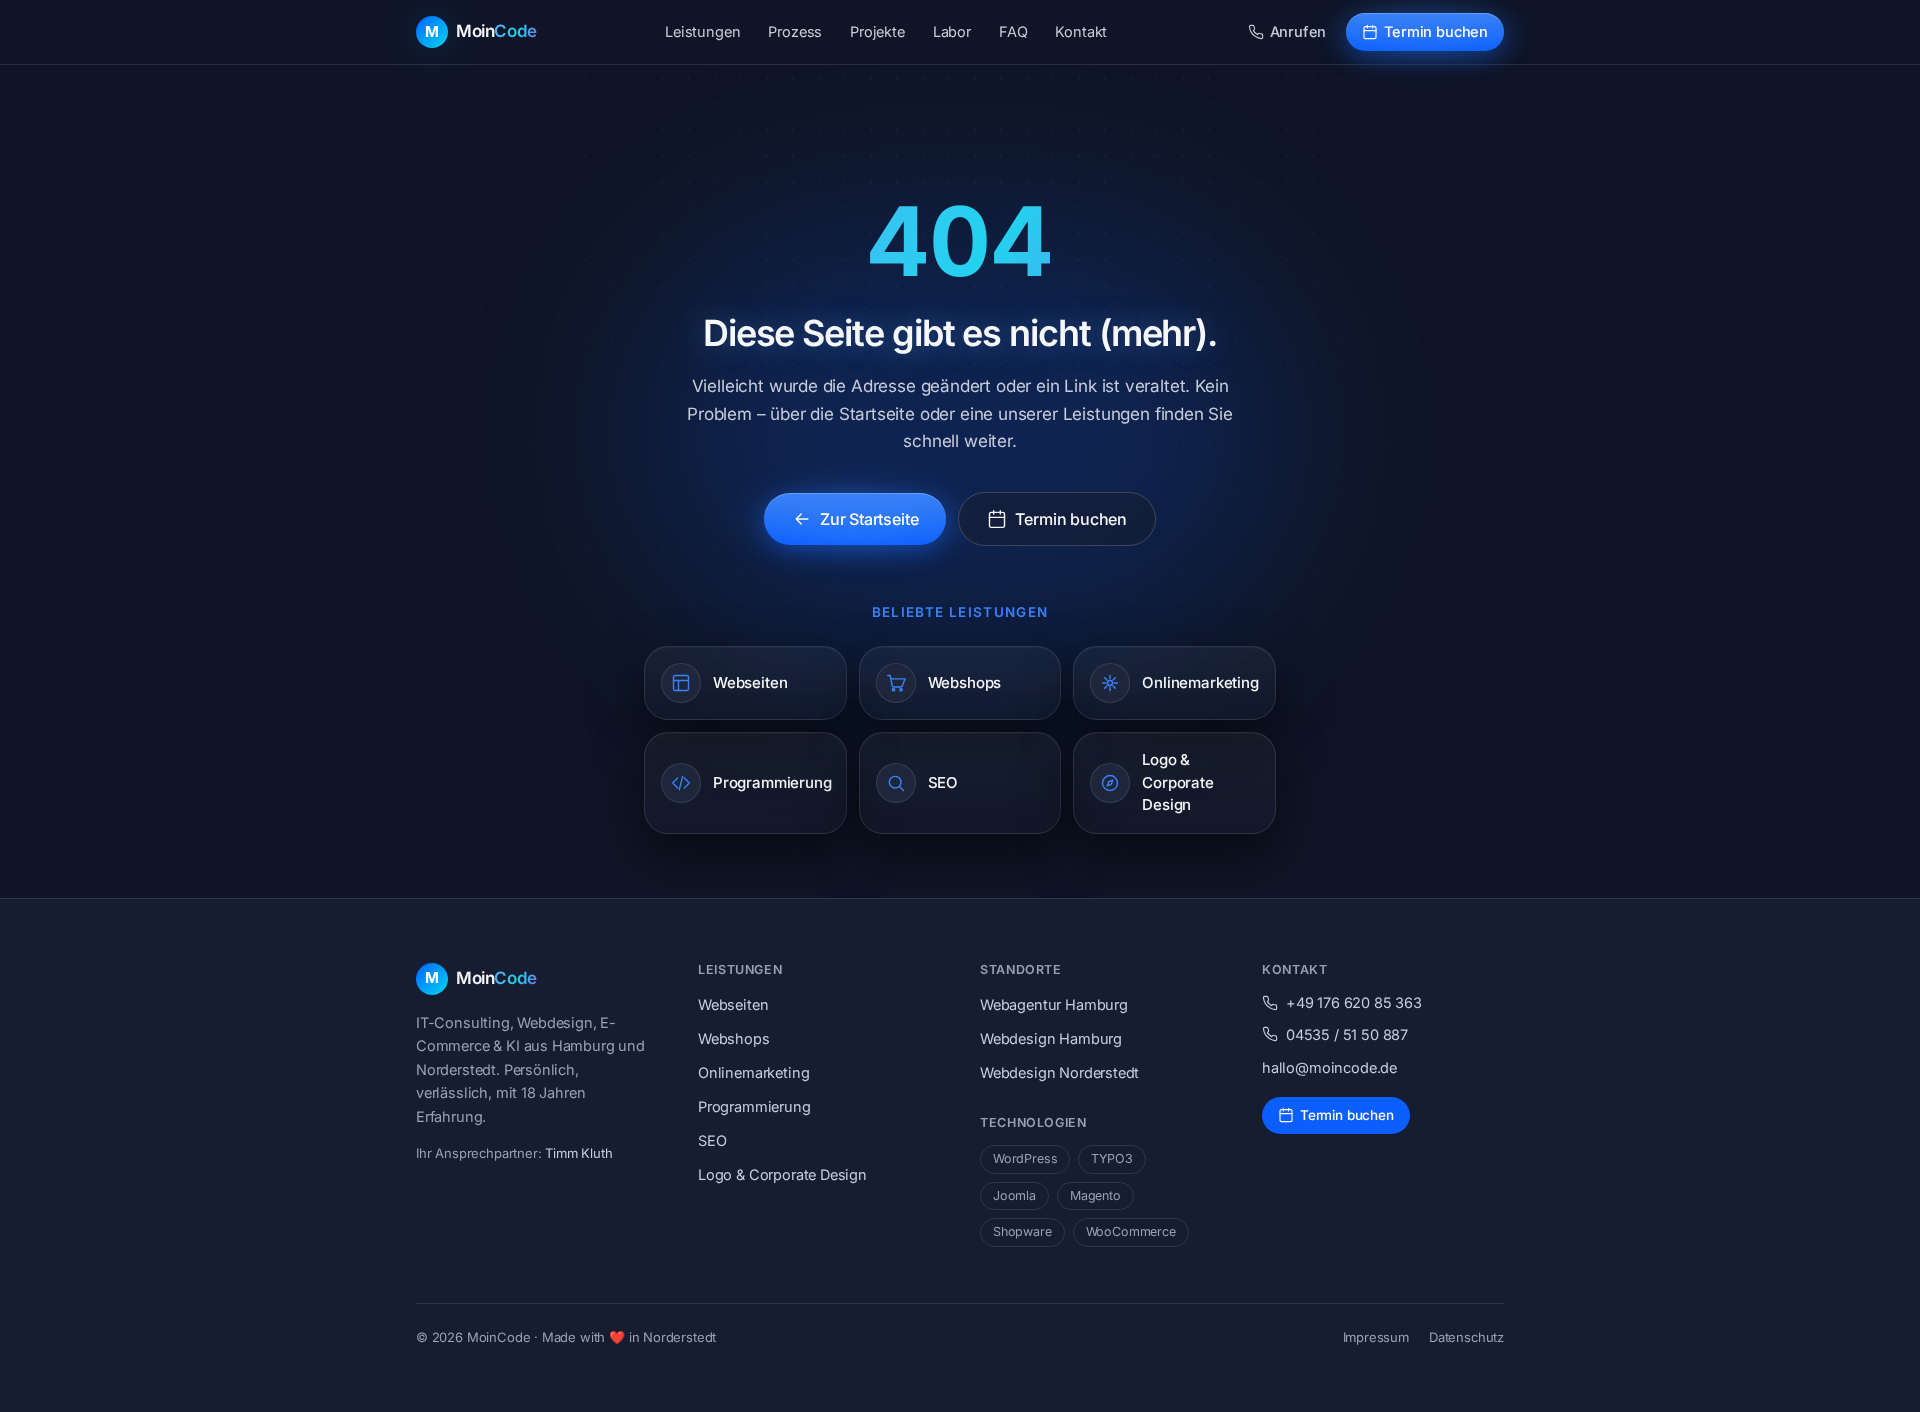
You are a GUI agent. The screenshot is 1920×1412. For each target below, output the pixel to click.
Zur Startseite (869, 519)
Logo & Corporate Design (782, 1174)
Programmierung (754, 1106)
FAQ (1013, 31)
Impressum (1376, 1337)
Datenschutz (1466, 1337)
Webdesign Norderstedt (1059, 1072)
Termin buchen (1436, 31)
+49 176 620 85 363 (1354, 1002)
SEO (712, 1140)
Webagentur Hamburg (1054, 1004)
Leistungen (702, 31)
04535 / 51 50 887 (1347, 1034)
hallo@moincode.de (1329, 1067)
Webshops (734, 1038)
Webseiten (733, 1004)
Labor (952, 31)
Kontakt (1081, 31)
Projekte (877, 31)
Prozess (795, 31)
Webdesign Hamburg (1051, 1038)
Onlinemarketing (753, 1072)
